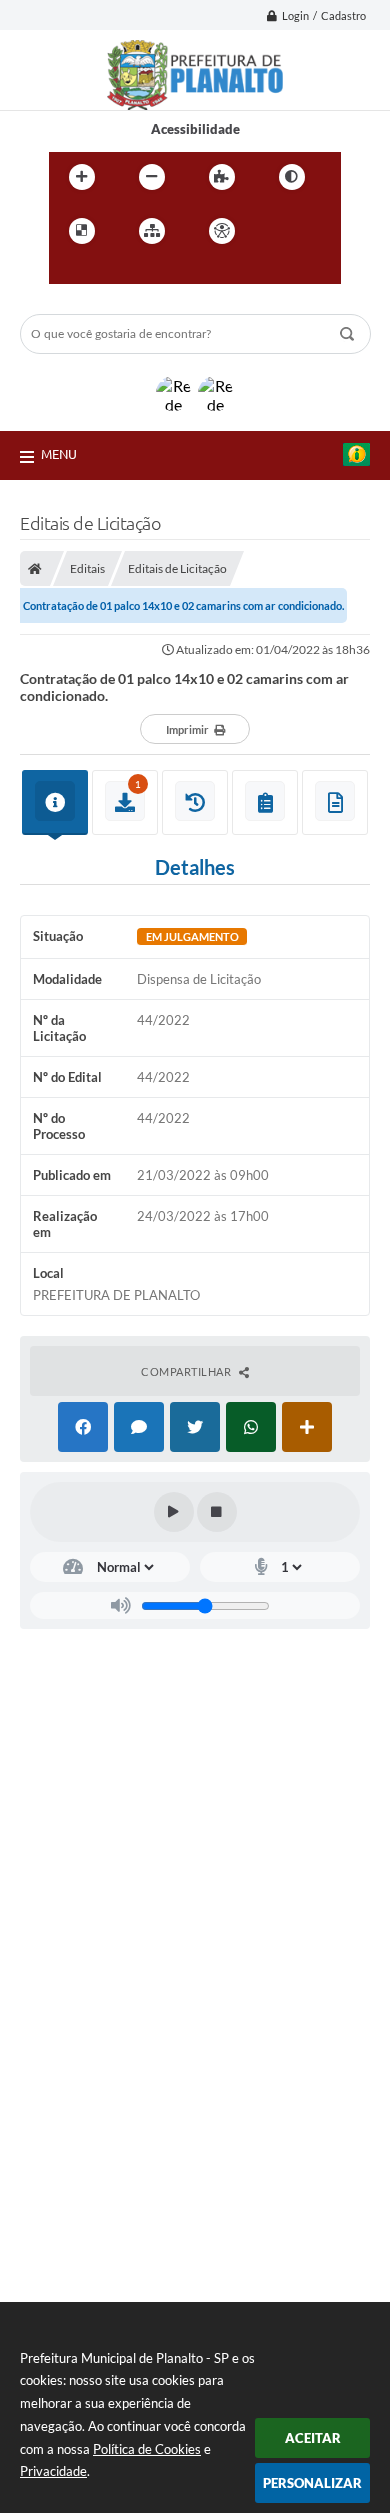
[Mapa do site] (152, 231)
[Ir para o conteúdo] (279, 231)
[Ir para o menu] (69, 272)
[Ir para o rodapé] (157, 272)
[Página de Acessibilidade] (222, 231)
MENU (59, 454)
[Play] (174, 1512)
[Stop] (217, 1512)
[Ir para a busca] (113, 272)
